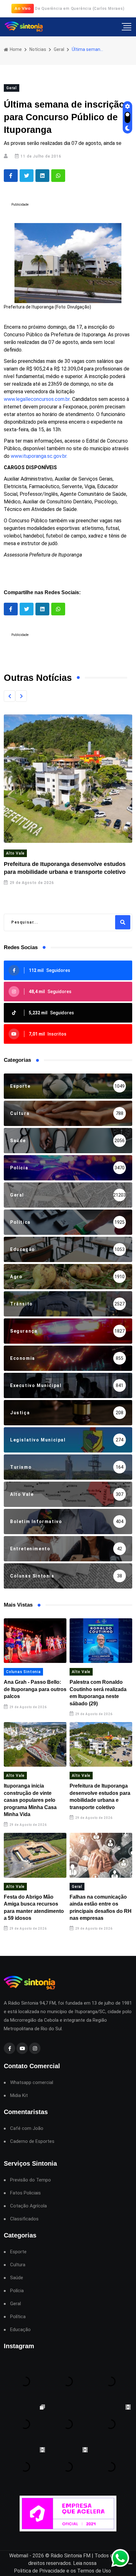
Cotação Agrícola (28, 2206)
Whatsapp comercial (32, 2083)
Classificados (24, 2219)
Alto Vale (15, 853)
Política (18, 2317)
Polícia (17, 2291)
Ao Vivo (23, 8)
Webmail (19, 2556)
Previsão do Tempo (31, 2180)
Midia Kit (19, 2096)
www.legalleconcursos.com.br (37, 399)
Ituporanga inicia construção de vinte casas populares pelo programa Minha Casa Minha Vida (30, 1800)
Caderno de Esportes (32, 2141)
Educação (20, 2330)
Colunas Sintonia (23, 1672)
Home (15, 49)
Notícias (38, 49)
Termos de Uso (94, 2571)
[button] (9, 696)
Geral (59, 49)
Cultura (18, 2265)
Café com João (27, 2128)
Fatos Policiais (25, 2193)
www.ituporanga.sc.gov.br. (39, 456)
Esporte (18, 2252)
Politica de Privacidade (40, 2571)
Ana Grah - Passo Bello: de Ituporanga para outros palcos (35, 1689)
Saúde (17, 2278)
